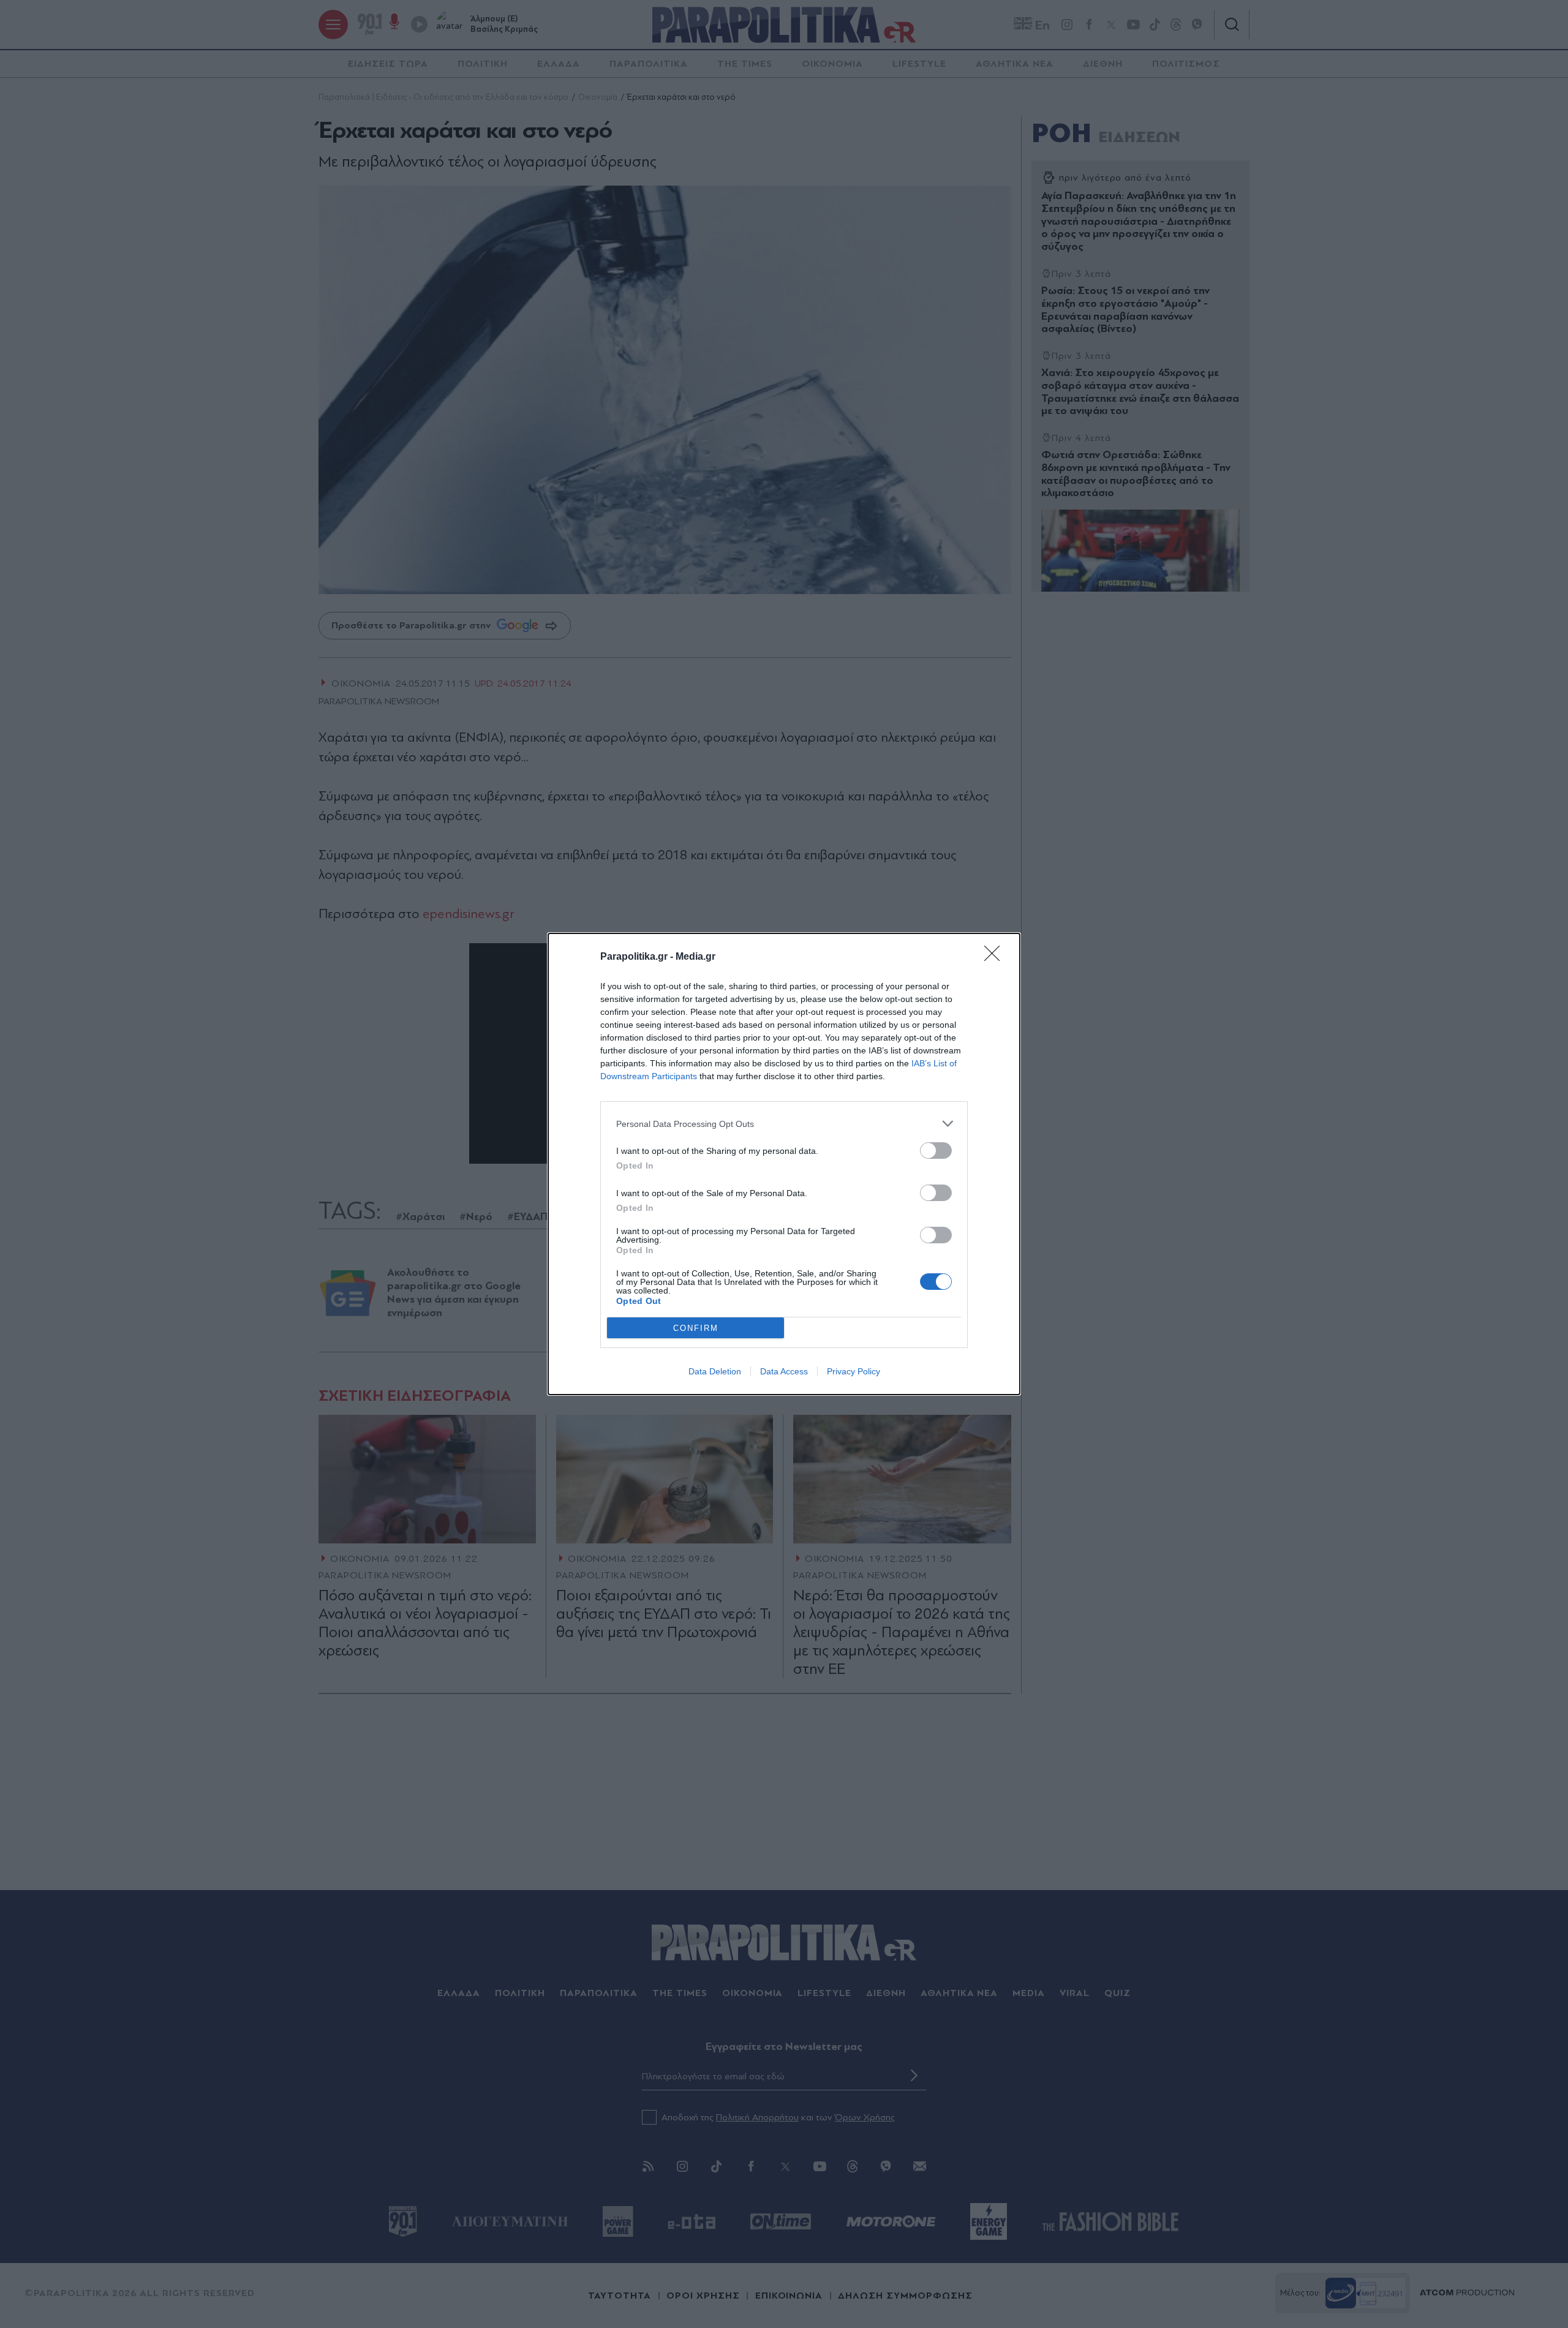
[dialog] (784, 1164)
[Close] (996, 957)
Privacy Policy (854, 1371)
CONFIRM (696, 1328)
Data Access (784, 1371)
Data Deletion (715, 1371)
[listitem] (784, 1124)
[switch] (936, 1151)
